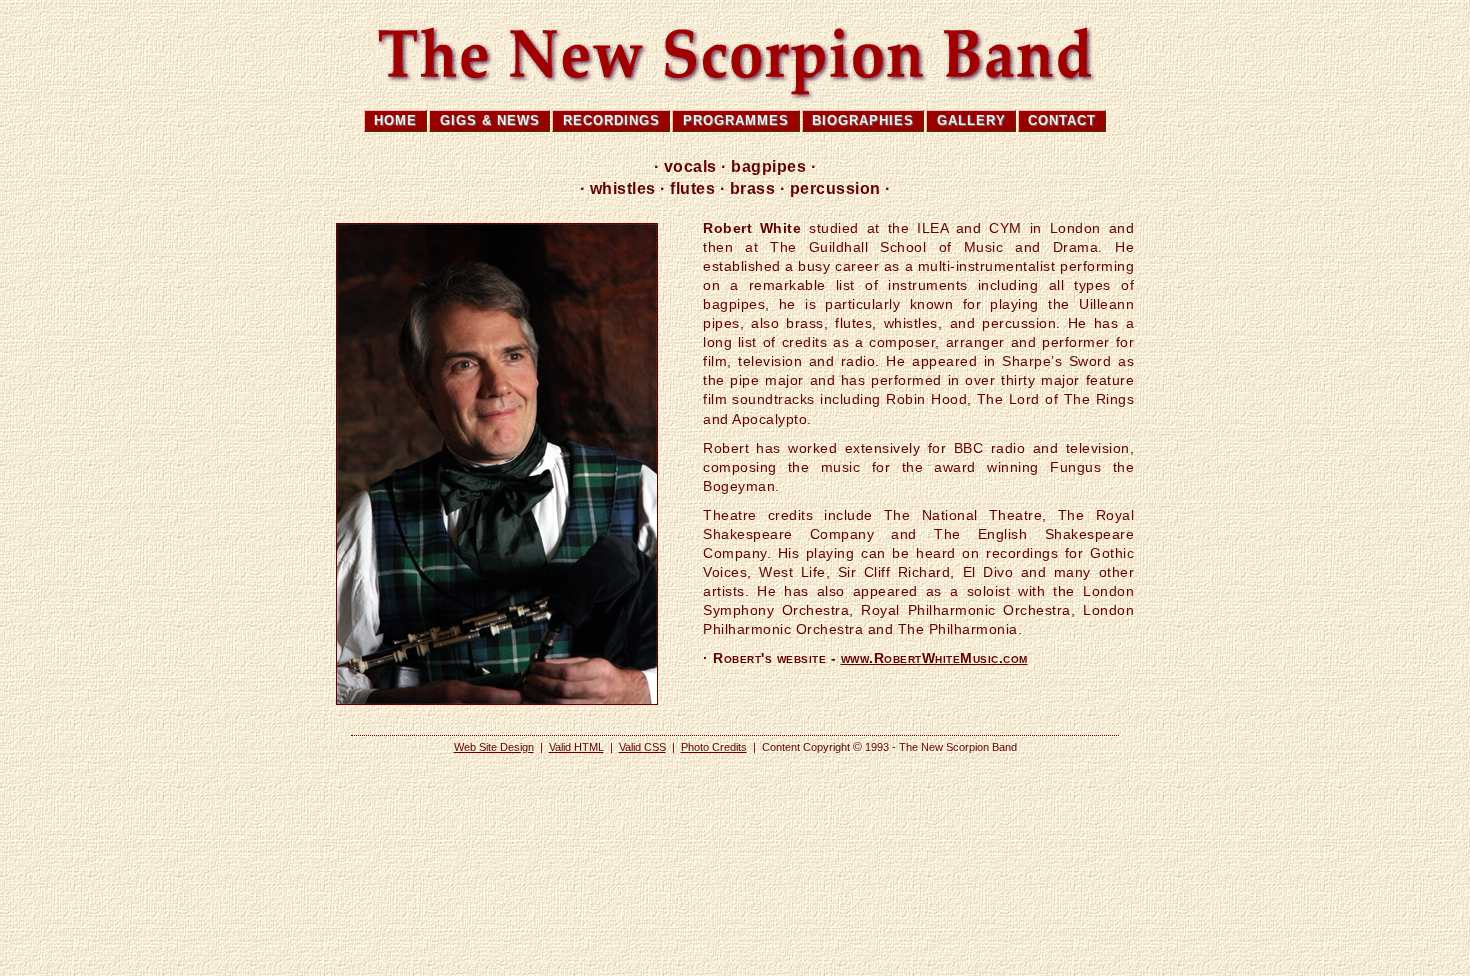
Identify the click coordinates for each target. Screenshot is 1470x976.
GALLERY (971, 120)
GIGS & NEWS (490, 120)
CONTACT (1062, 120)
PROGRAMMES (736, 120)
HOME (395, 120)
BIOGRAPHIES (863, 120)
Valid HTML (576, 747)
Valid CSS (642, 747)
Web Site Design (494, 747)
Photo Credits (714, 747)
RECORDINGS (611, 120)
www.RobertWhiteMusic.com (934, 658)
